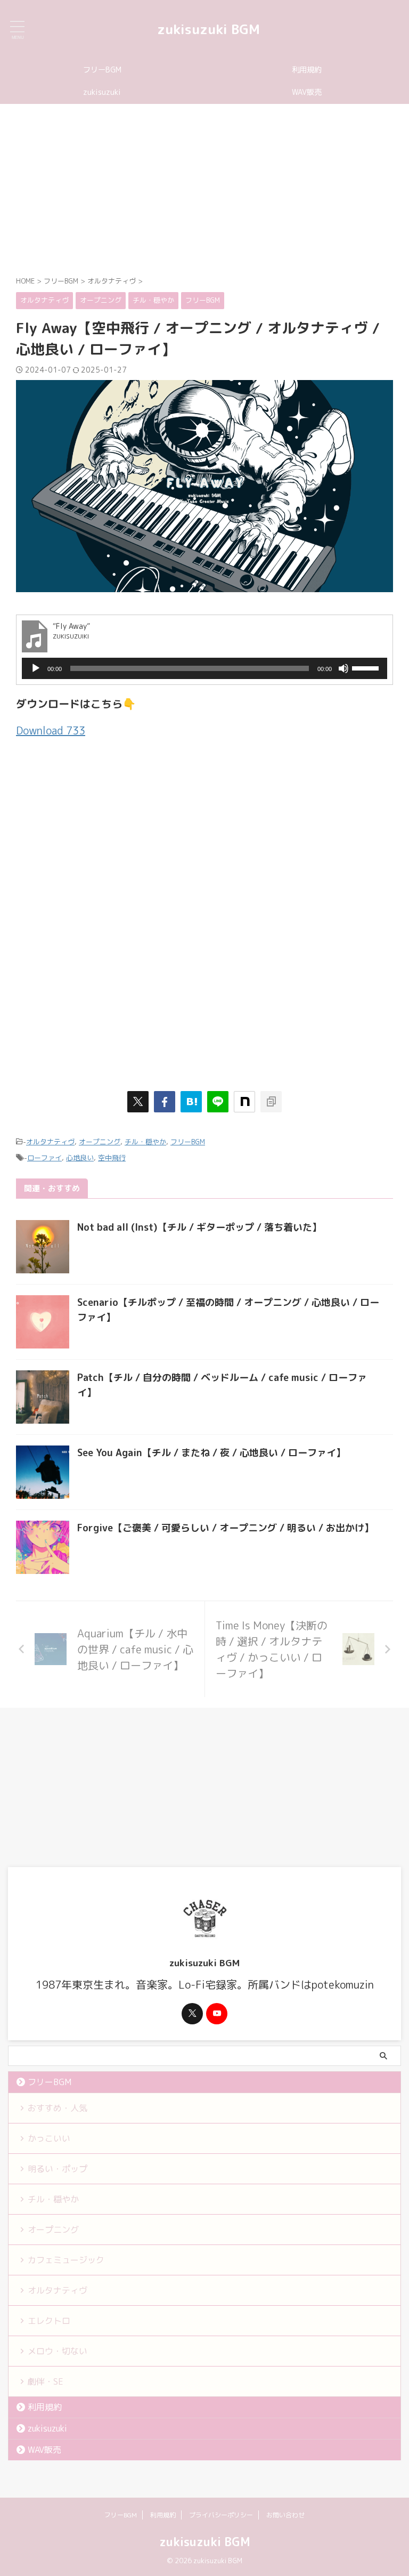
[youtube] (217, 2014)
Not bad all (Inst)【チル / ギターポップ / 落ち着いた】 (199, 1227)
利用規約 (307, 70)
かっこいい (49, 2138)
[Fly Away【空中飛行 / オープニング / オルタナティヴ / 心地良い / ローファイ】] (191, 1102)
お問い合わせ (285, 2515)
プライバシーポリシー (221, 2515)
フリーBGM (102, 70)
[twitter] (138, 1102)
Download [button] (51, 730)
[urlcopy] (271, 1102)
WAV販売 (307, 92)
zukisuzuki (102, 92)
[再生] (36, 668)
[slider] (367, 667)
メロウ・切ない (58, 2351)
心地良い (80, 1158)
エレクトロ (49, 2321)
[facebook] (165, 1102)
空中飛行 (112, 1158)
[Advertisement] (204, 189)
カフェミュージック (66, 2260)
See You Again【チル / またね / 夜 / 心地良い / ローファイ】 (211, 1453)
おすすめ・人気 (58, 2108)
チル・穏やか (145, 1142)
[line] (218, 1102)
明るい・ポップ (58, 2169)
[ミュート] (343, 668)
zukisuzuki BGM (208, 29)
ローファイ (44, 1158)
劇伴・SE (46, 2381)
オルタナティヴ (50, 1142)
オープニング (100, 1142)
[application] (204, 668)
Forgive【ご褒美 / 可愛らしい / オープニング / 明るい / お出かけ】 (226, 1528)
